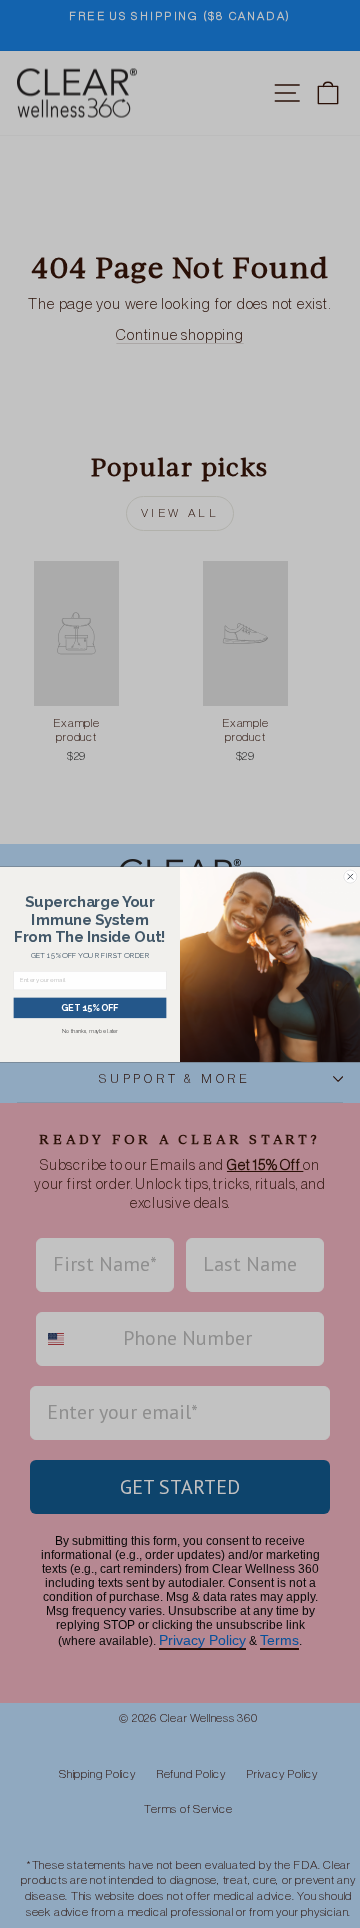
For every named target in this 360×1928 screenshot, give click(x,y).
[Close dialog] (350, 875)
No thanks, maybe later (90, 1031)
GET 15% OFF (89, 1007)
